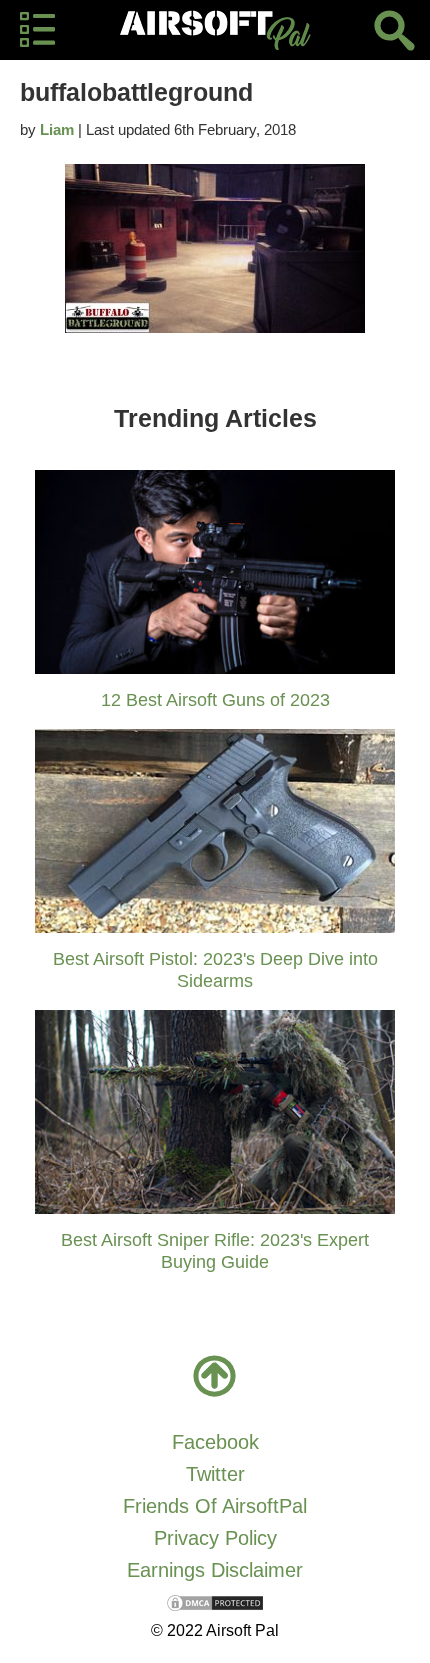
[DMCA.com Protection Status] (215, 1602)
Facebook (215, 1442)
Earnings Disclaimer (215, 1570)
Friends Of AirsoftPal (215, 1506)
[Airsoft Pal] (215, 30)
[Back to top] (215, 1376)
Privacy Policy (215, 1538)
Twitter (215, 1474)
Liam (57, 129)
